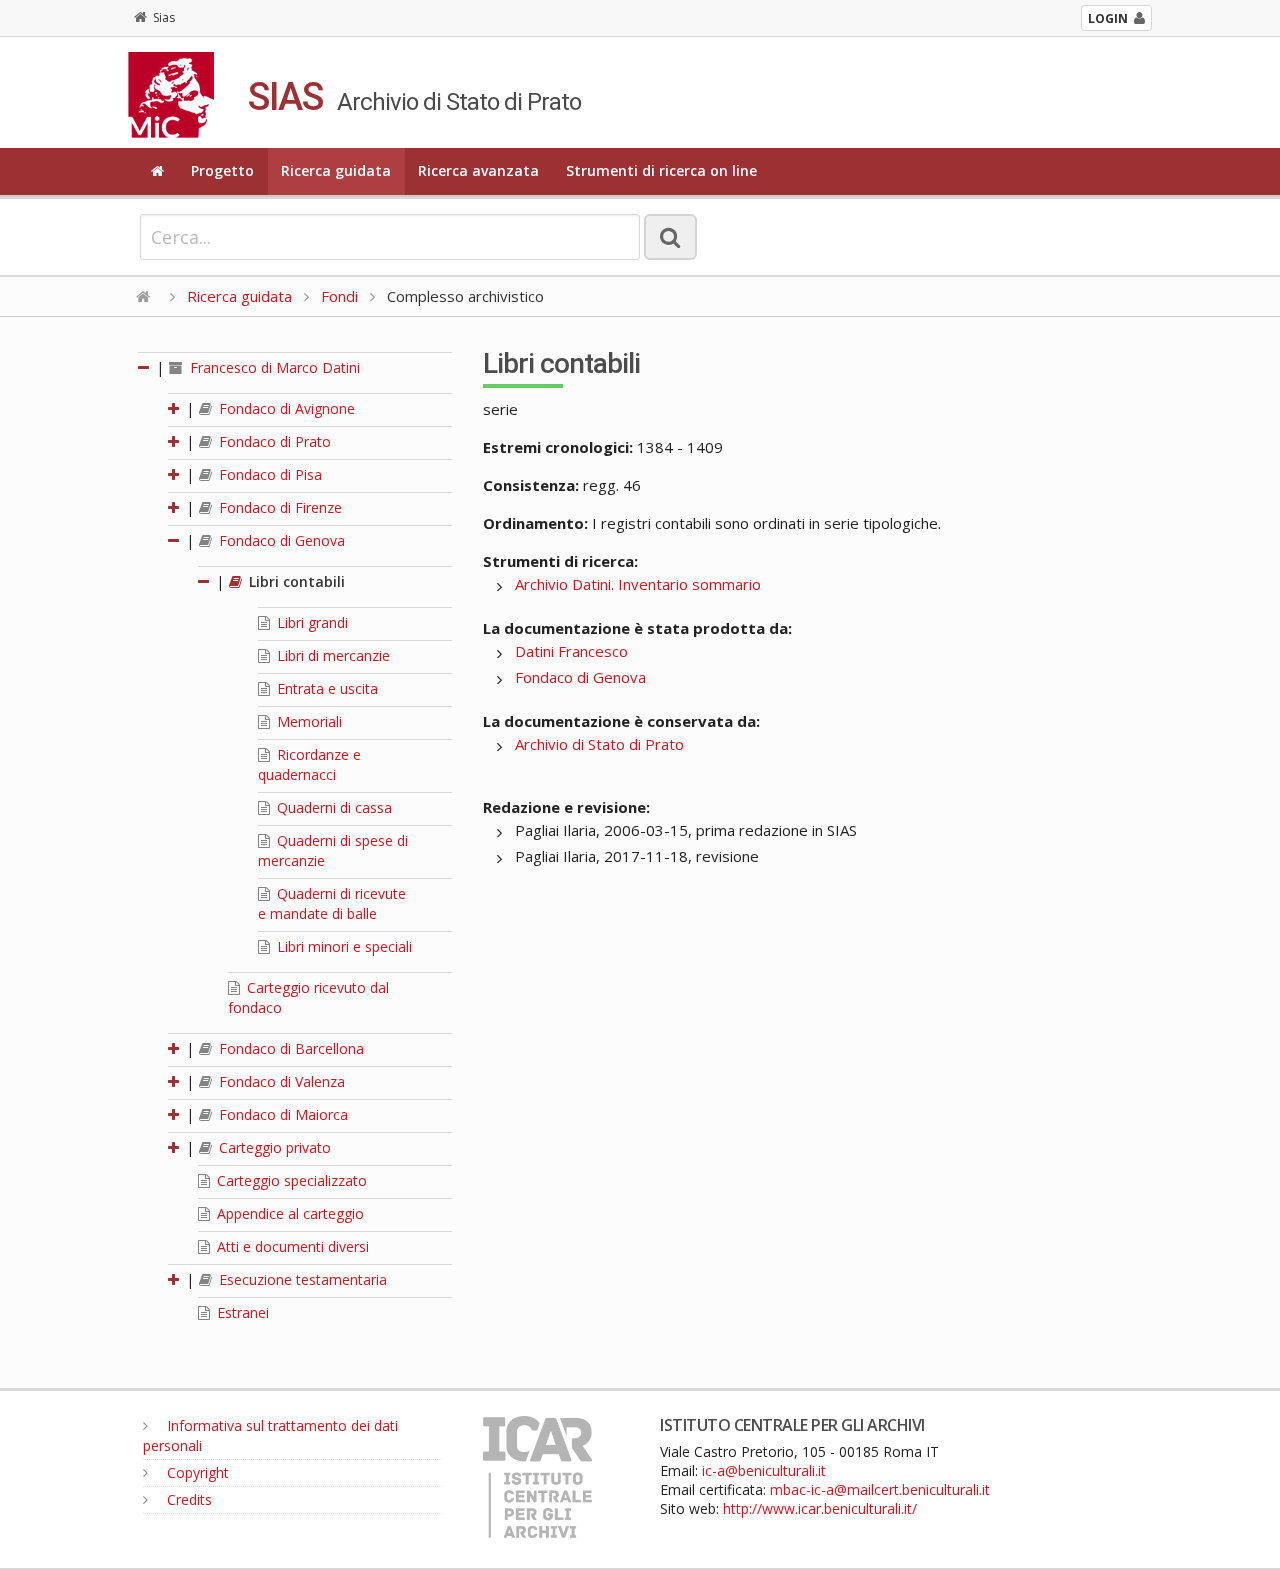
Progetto (222, 170)
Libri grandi (310, 622)
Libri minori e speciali (342, 946)
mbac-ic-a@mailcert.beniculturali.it (880, 1489)
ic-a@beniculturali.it (764, 1470)
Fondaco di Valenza (280, 1081)
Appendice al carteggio (288, 1213)
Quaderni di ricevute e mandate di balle (332, 903)
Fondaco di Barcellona (289, 1048)
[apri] (175, 408)
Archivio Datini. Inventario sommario (638, 584)
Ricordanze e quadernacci (309, 764)
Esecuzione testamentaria (301, 1279)
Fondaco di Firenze (278, 507)
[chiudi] (175, 540)
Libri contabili (295, 581)
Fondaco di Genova (280, 540)
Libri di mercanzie (331, 655)
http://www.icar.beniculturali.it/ (820, 1508)
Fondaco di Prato (273, 441)
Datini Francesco (571, 651)
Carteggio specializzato (290, 1180)
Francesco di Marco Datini (273, 367)
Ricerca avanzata (478, 170)
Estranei (241, 1312)
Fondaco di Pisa (268, 474)
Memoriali (307, 721)
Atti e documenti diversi (291, 1246)
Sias (164, 17)
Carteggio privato (273, 1147)
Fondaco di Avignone (285, 408)
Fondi (339, 296)
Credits (187, 1499)
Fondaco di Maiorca (281, 1114)
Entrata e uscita (325, 688)
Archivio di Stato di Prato (599, 744)
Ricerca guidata (336, 170)
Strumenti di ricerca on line (661, 170)
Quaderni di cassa (332, 807)
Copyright (196, 1472)
